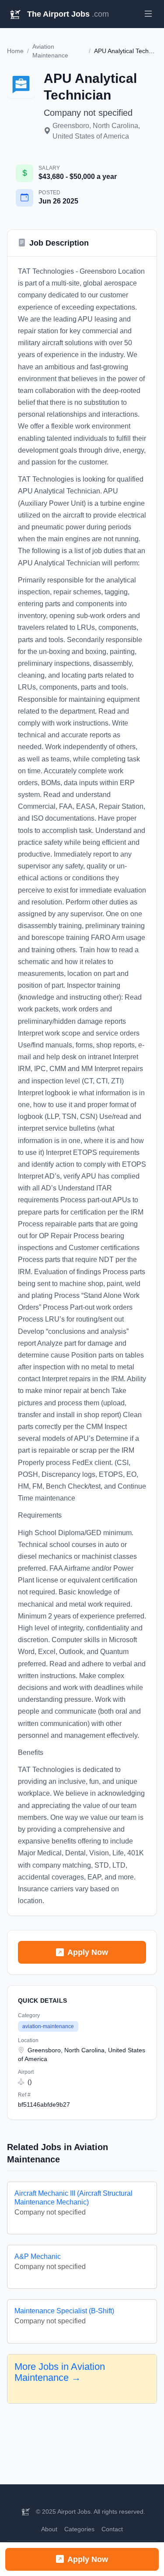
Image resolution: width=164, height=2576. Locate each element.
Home (15, 51)
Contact (112, 2529)
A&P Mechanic (38, 2256)
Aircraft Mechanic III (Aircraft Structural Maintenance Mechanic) (73, 2197)
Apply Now (88, 1952)
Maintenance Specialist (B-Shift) (64, 2311)
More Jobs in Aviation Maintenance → (60, 2372)
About (49, 2529)
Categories (79, 2529)
